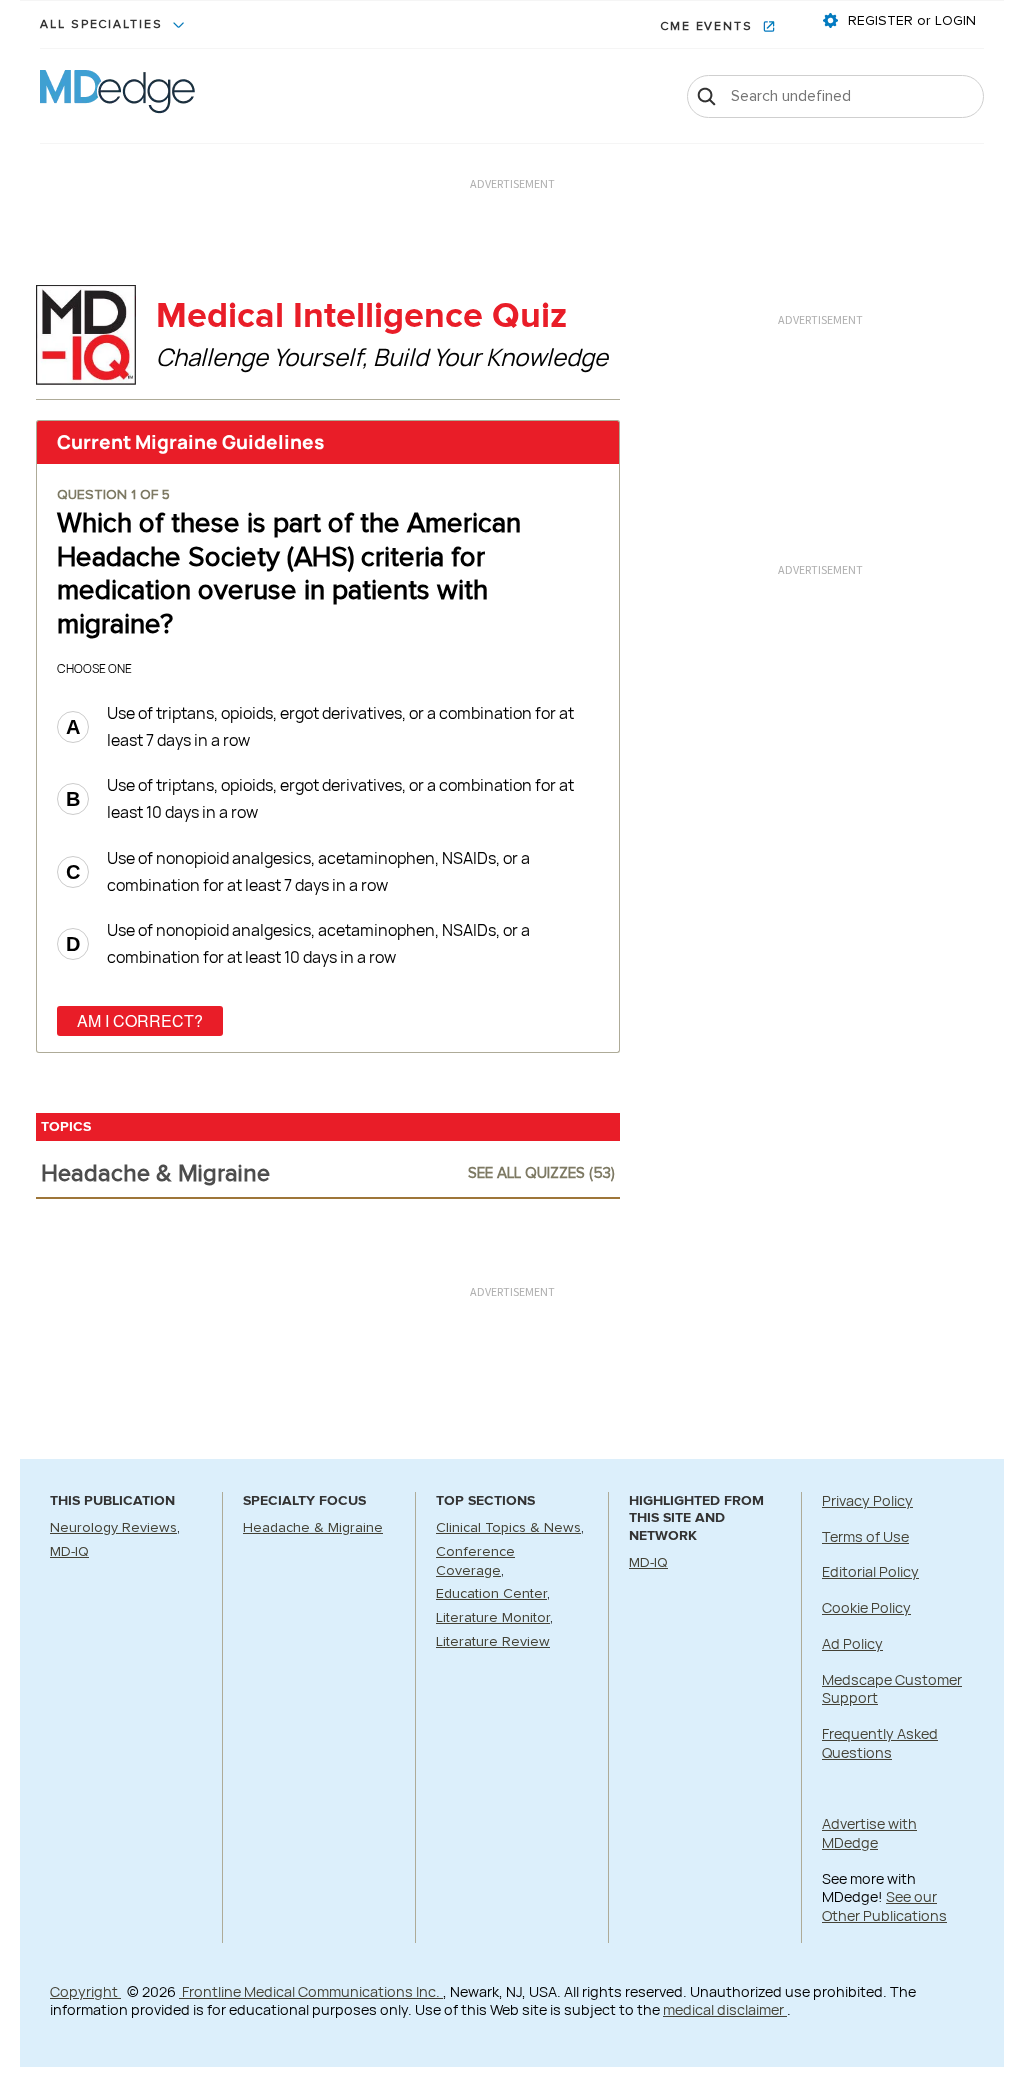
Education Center (491, 1594)
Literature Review (493, 1642)
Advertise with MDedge (869, 1833)
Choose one (94, 668)
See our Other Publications (884, 1906)
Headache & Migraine (313, 1528)
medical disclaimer (725, 2009)
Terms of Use (865, 1536)
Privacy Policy (867, 1500)
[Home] (117, 96)
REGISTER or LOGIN (910, 21)
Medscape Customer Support (892, 1689)
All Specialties (104, 25)
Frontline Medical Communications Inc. (311, 1991)
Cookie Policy (866, 1607)
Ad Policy (852, 1643)
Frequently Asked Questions (880, 1743)
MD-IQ (69, 1552)
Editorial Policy (870, 1571)
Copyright (85, 1991)
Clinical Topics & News (508, 1528)
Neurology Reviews (113, 1528)
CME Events (709, 27)
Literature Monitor (493, 1618)
